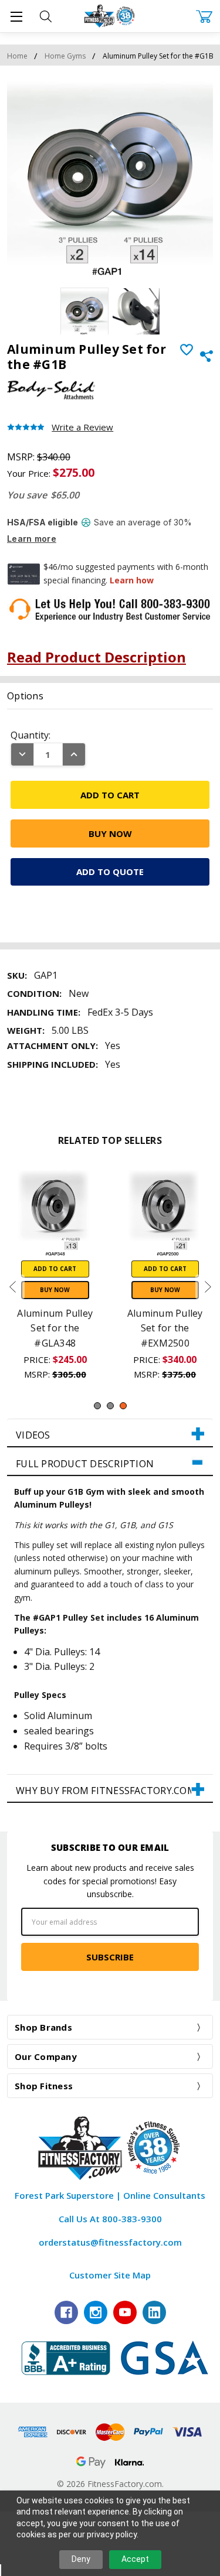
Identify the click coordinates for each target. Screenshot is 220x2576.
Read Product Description (97, 657)
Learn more (32, 539)
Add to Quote (110, 872)
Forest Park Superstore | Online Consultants (110, 2195)
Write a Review (82, 427)
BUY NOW (55, 1290)
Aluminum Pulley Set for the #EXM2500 (165, 1328)
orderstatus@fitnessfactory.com (110, 2242)
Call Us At (110, 2219)
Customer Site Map (110, 2275)
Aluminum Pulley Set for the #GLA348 (55, 1328)
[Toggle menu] (16, 16)
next (208, 1287)
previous (12, 1287)
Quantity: (31, 735)
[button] (110, 1433)
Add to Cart (55, 1269)
